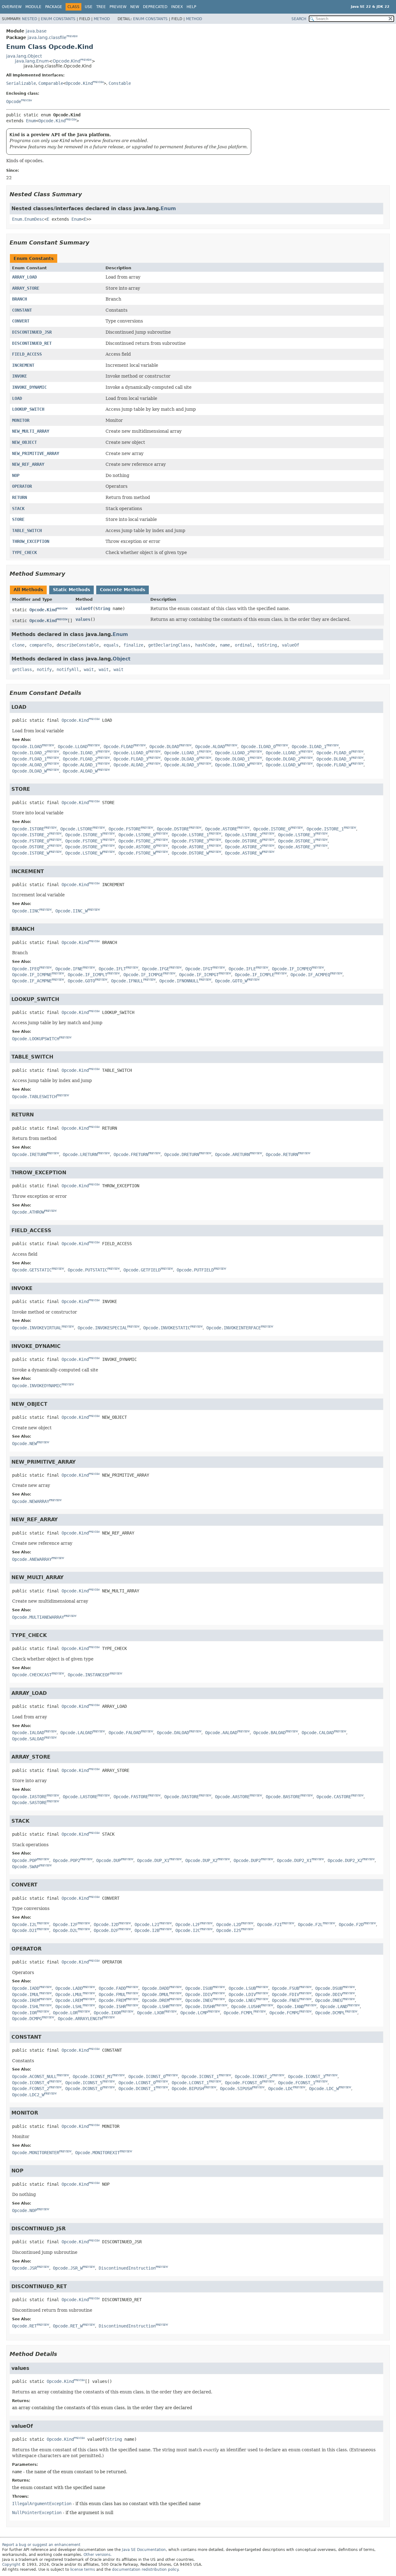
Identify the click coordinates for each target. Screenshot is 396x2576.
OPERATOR (22, 486)
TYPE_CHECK (24, 552)
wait (89, 669)
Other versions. (98, 2555)
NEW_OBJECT (24, 442)
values (83, 619)
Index (177, 7)
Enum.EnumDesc (28, 219)
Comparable (51, 83)
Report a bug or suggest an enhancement (41, 2545)
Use (89, 7)
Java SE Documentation (144, 2550)
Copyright (11, 2565)
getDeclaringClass (169, 645)
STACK (18, 509)
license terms (83, 2570)
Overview (12, 7)
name (225, 645)
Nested (30, 19)
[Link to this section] (86, 194)
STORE (18, 519)
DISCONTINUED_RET (32, 343)
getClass (22, 669)
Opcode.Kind (67, 61)
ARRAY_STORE (26, 288)
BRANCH (19, 299)
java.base (36, 31)
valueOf (84, 608)
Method (102, 19)
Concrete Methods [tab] (123, 590)
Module (33, 7)
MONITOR (21, 420)
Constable (120, 83)
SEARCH (299, 19)
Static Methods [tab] (71, 590)
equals (111, 645)
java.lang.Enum (32, 61)
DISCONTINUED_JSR (32, 332)
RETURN (19, 497)
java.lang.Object (24, 56)
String (103, 608)
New (135, 7)
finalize (133, 645)
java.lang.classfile (47, 37)
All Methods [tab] (28, 590)
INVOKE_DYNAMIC (29, 387)
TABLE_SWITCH (27, 530)
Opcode (14, 102)
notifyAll (68, 669)
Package (54, 7)
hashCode (205, 645)
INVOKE (19, 376)
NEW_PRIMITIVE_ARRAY (36, 453)
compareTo (41, 645)
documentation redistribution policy (145, 2570)
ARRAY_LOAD (24, 277)
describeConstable (78, 645)
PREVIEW (72, 36)
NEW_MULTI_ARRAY (31, 431)
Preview (118, 7)
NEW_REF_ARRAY (28, 464)
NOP (16, 475)
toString (267, 645)
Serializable (21, 83)
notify (44, 669)
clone (18, 645)
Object (122, 659)
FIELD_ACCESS (27, 354)
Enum (31, 121)
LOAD (17, 398)
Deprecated (155, 7)
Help (191, 7)
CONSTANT (22, 310)
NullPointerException (37, 2513)
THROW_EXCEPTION (31, 541)
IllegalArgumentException (42, 2504)
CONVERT (21, 321)
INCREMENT (23, 365)
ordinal (243, 645)
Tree (101, 7)
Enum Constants (58, 19)
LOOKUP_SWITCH (28, 409)
